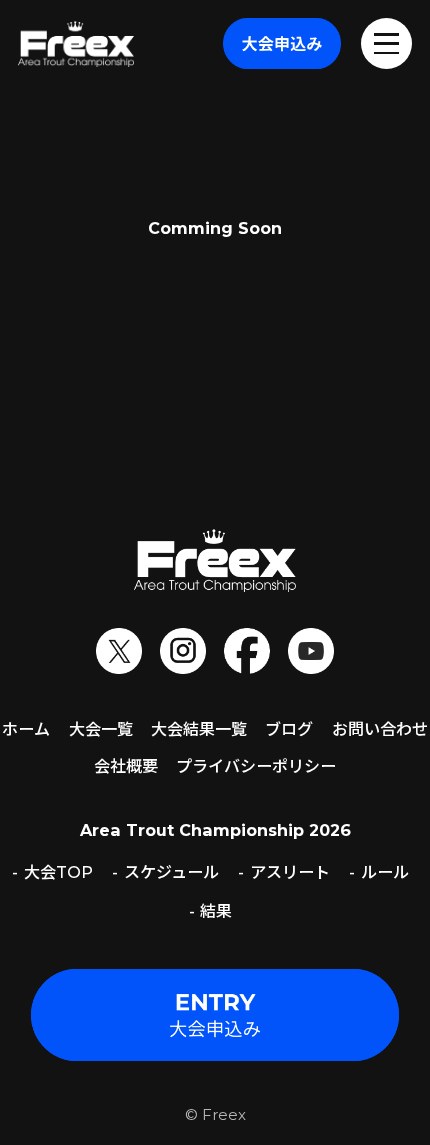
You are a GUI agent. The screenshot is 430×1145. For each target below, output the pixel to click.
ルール (385, 872)
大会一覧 (101, 729)
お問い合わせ (380, 729)
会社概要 (126, 766)
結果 (216, 911)
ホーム (26, 729)
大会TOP (58, 872)
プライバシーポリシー (256, 766)
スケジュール (171, 872)
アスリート (290, 872)
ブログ (289, 729)
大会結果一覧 (199, 729)
